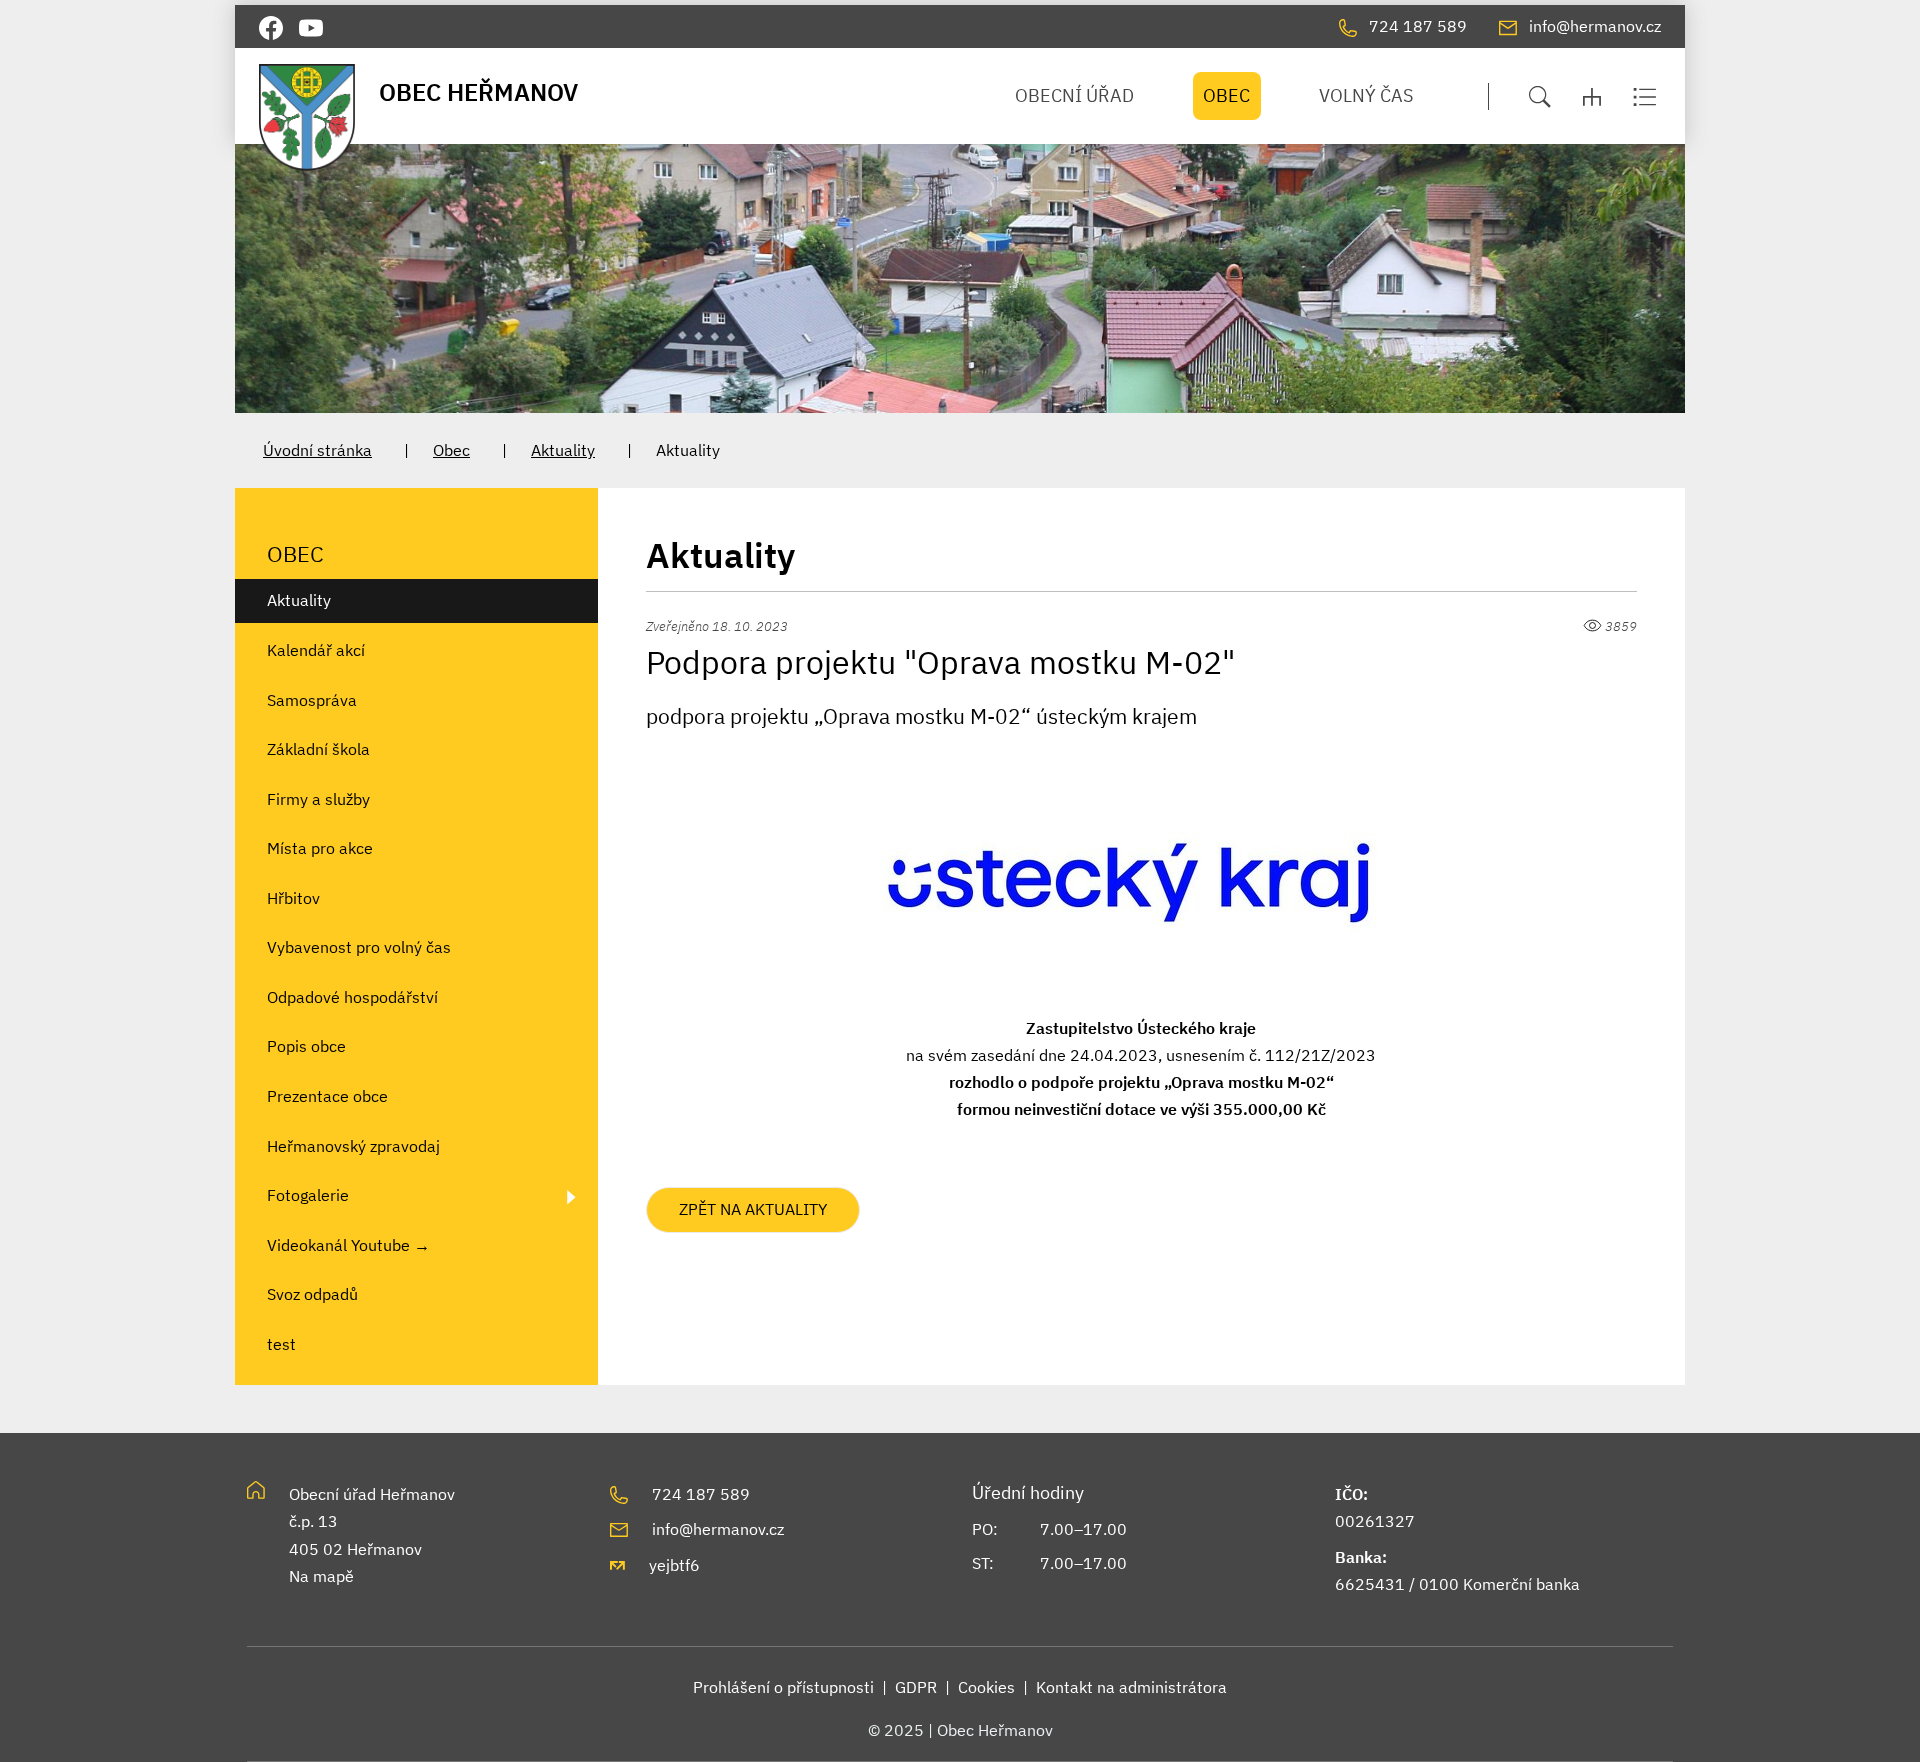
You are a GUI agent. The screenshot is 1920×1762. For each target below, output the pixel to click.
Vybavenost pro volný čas (359, 947)
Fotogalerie (308, 1195)
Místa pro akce (320, 848)
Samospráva (312, 700)
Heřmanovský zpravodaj (353, 1146)
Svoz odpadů (312, 1294)
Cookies (986, 1687)
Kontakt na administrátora (1131, 1687)
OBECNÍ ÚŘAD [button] (1074, 95)
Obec (451, 450)
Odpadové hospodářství (352, 997)
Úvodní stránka (317, 450)
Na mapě (321, 1576)
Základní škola (318, 749)
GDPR (916, 1687)
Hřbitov (293, 898)
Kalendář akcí (316, 650)
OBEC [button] (1226, 95)
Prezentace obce (327, 1096)
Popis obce (306, 1046)
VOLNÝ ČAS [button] (1366, 95)
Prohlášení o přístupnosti (783, 1687)
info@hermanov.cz (718, 1529)
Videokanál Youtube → (348, 1245)
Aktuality (563, 450)
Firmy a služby (318, 799)
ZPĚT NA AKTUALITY (753, 1209)
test (281, 1344)
